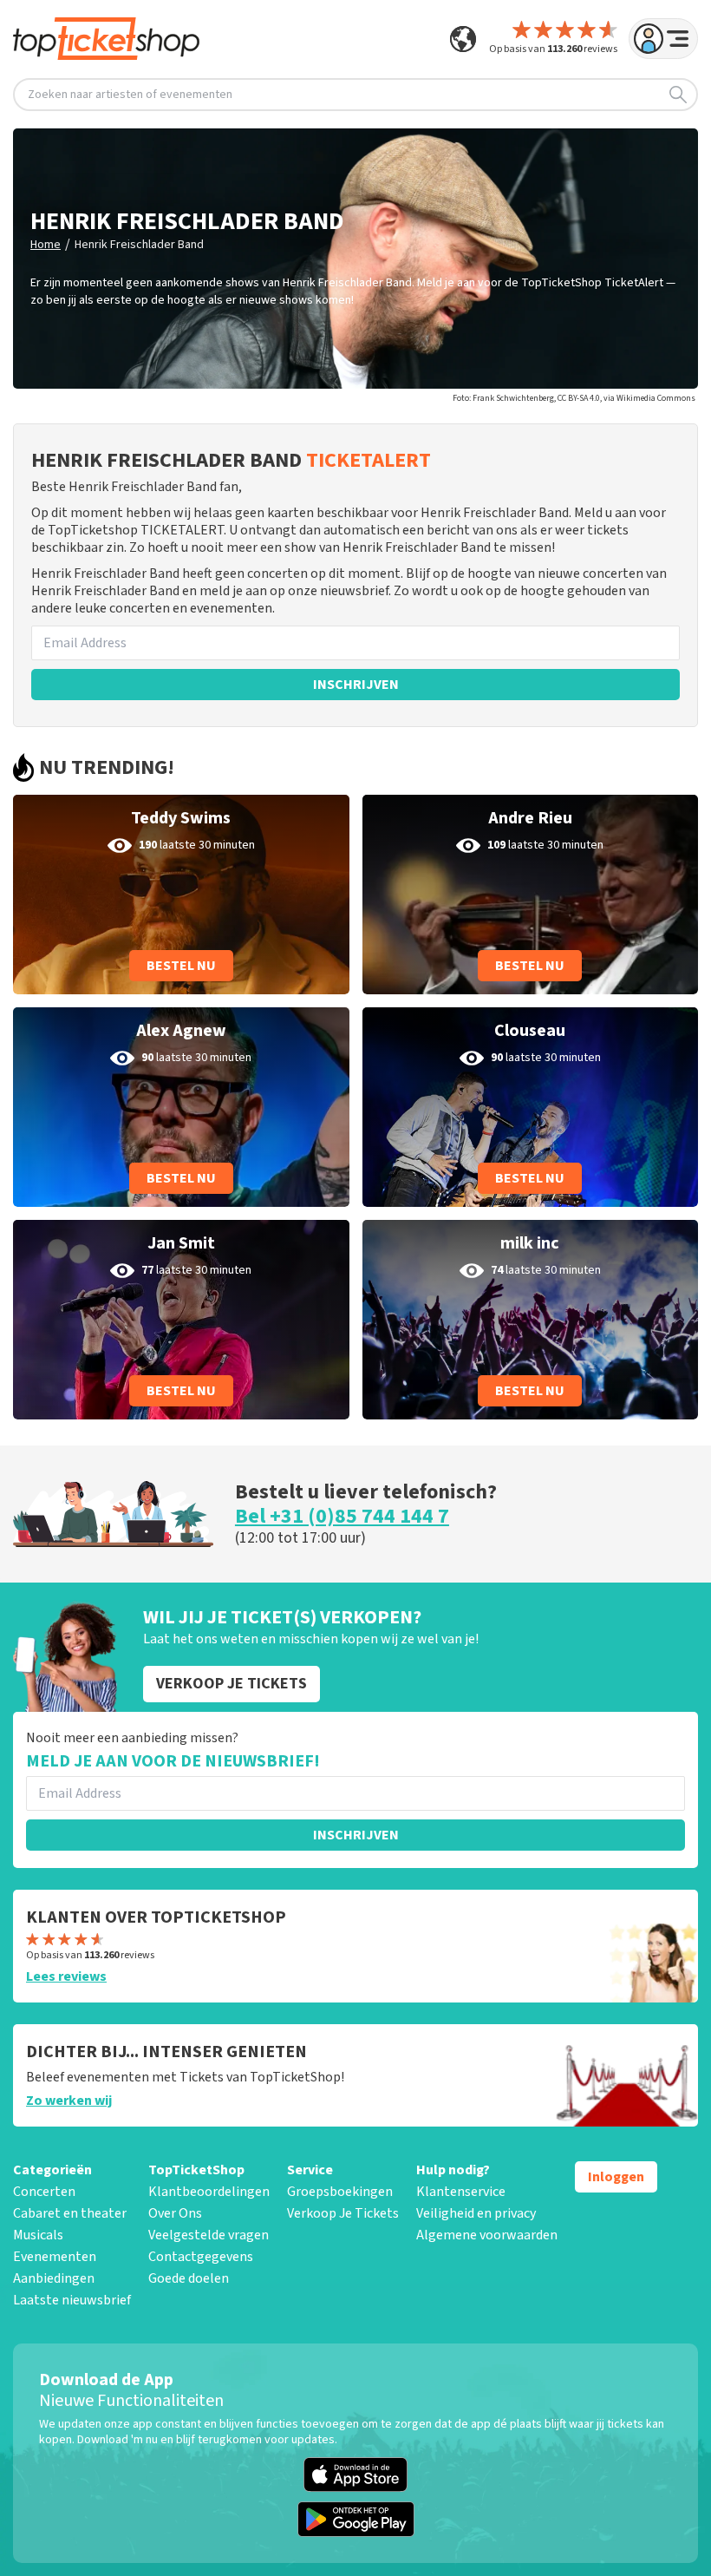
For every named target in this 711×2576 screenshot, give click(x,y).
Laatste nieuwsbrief (72, 2300)
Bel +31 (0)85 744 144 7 (342, 1516)
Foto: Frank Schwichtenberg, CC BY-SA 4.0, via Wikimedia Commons (574, 398)
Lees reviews (66, 1976)
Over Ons (175, 2213)
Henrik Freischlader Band (139, 245)
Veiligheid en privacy (476, 2213)
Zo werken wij (69, 2101)
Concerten (44, 2192)
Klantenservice (461, 2192)
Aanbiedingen (54, 2278)
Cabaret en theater (70, 2213)
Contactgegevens (201, 2257)
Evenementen (55, 2257)
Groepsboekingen (340, 2192)
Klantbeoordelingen (209, 2192)
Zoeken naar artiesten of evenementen (130, 95)
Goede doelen (189, 2278)
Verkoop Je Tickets (343, 2213)
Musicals (38, 2235)
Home (46, 245)
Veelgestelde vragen (209, 2235)
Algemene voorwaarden (487, 2235)
